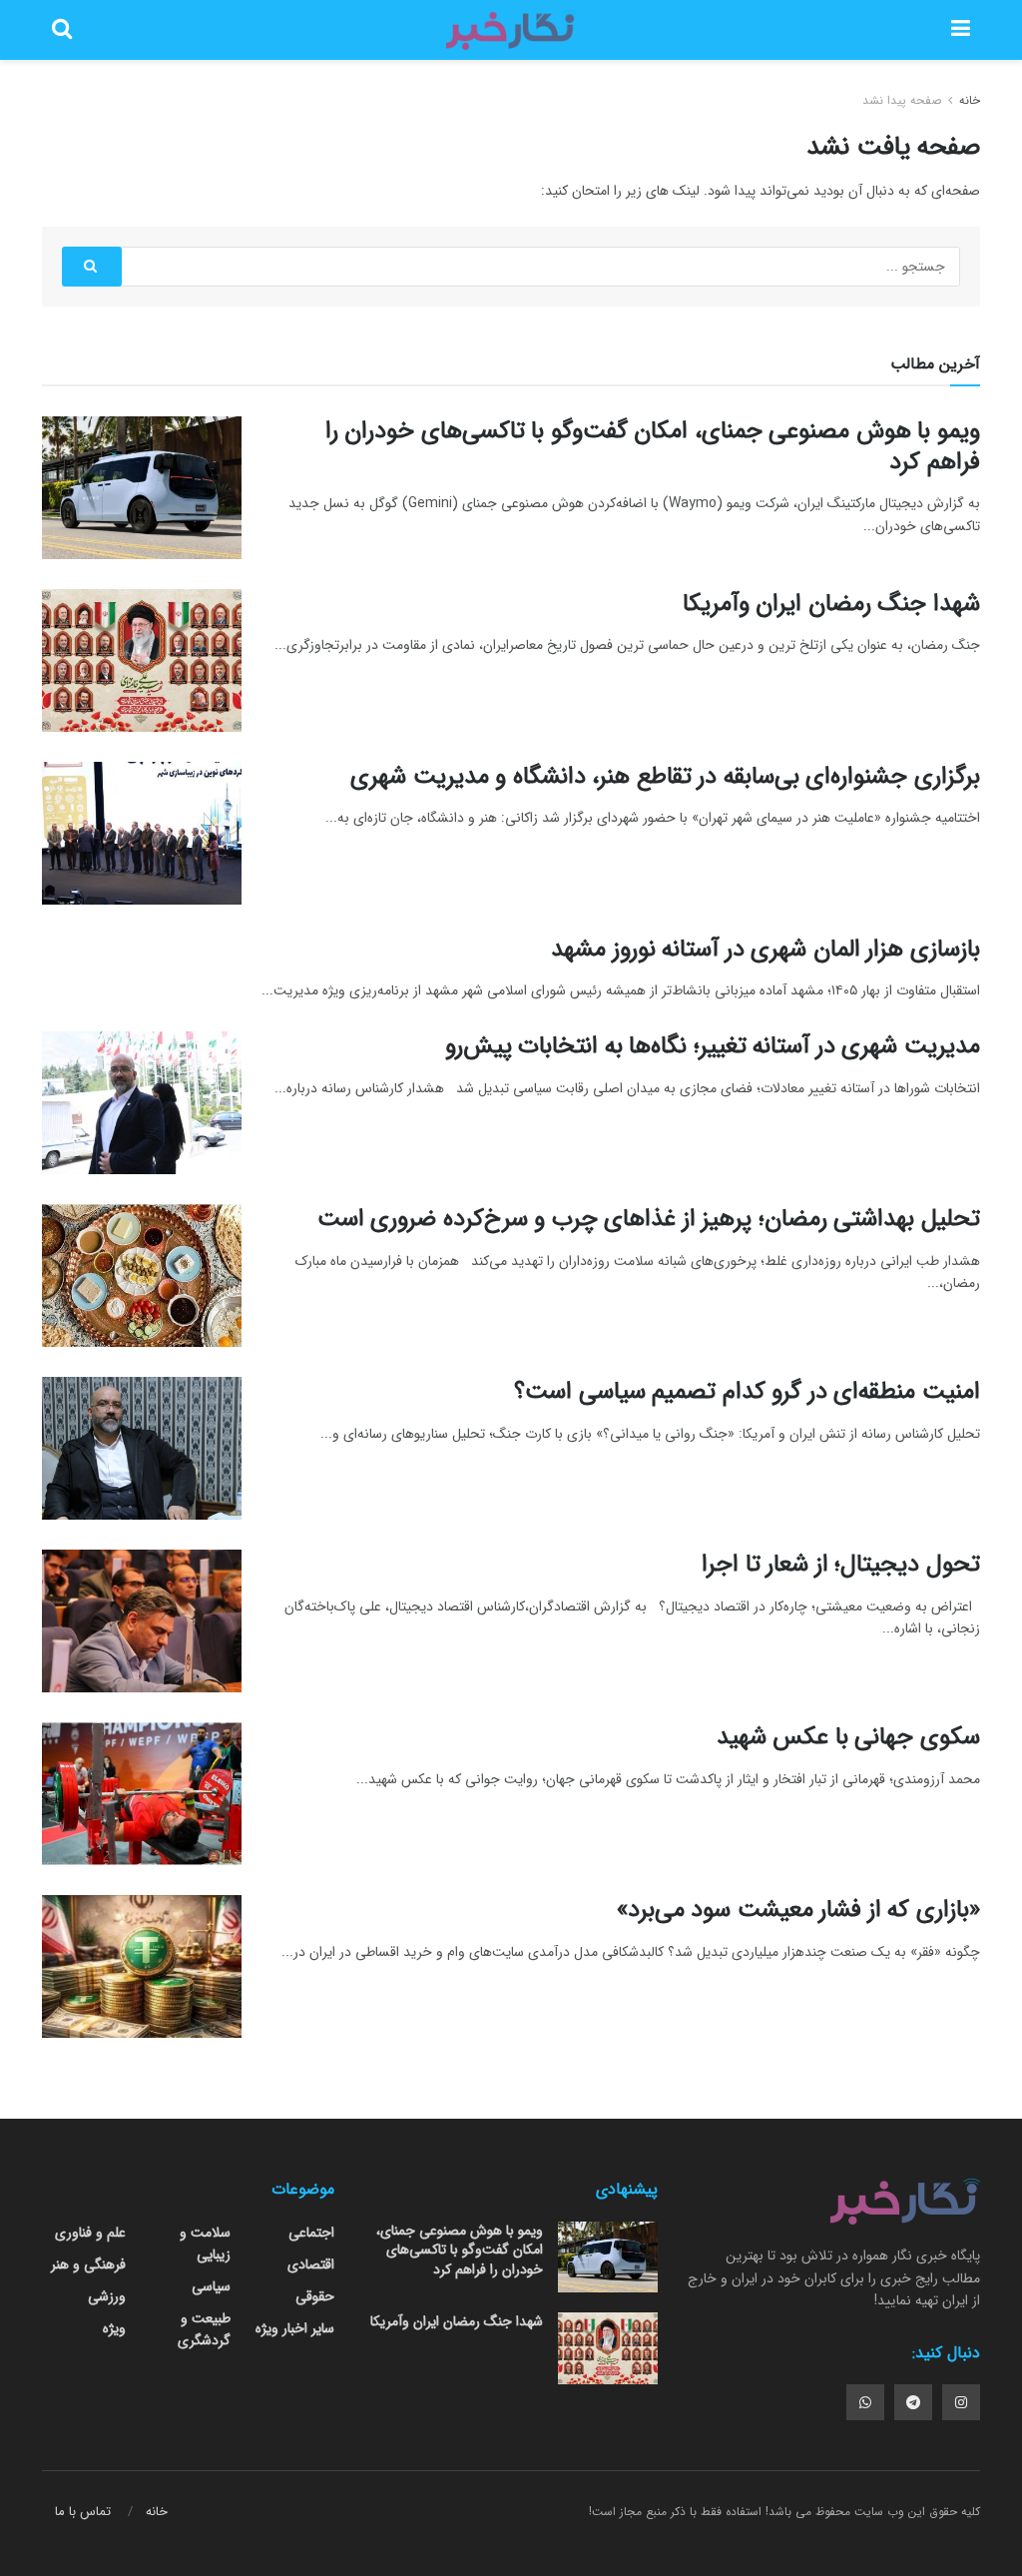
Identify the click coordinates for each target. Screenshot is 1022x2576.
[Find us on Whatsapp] (865, 2402)
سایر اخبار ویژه (295, 2328)
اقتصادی (311, 2264)
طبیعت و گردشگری (204, 2329)
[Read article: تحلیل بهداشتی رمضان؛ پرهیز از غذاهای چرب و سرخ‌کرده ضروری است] (142, 1276)
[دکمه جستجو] (62, 30)
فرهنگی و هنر (88, 2264)
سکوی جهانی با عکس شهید (848, 1737)
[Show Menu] (961, 30)
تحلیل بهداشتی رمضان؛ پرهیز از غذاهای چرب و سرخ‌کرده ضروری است (649, 1219)
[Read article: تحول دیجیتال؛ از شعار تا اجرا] (142, 1621)
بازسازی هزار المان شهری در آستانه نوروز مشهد (766, 950)
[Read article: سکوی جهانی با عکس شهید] (142, 1794)
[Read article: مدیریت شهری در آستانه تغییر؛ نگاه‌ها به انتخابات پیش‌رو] (142, 1103)
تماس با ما (83, 2512)
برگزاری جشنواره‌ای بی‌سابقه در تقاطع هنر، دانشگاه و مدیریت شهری (665, 777)
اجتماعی (311, 2233)
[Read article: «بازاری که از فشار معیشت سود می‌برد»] (142, 1966)
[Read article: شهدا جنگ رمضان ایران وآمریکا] (142, 660)
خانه (968, 100)
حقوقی (315, 2296)
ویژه (114, 2328)
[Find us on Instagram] (961, 2402)
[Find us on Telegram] (913, 2402)
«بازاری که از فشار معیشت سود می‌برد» (798, 1910)
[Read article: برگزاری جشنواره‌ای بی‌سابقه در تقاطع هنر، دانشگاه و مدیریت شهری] (142, 833)
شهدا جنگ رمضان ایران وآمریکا (831, 604)
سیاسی (211, 2286)
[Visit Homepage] (511, 30)
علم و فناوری (90, 2233)
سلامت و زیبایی (205, 2244)
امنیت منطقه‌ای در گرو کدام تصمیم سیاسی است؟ (747, 1392)
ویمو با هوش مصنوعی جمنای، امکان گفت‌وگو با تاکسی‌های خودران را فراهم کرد (653, 447)
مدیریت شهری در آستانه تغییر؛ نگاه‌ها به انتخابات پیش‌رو (713, 1046)
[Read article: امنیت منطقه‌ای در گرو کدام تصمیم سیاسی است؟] (142, 1448)
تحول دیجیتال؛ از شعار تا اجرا (841, 1565)
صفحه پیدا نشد (902, 100)
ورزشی (107, 2296)
